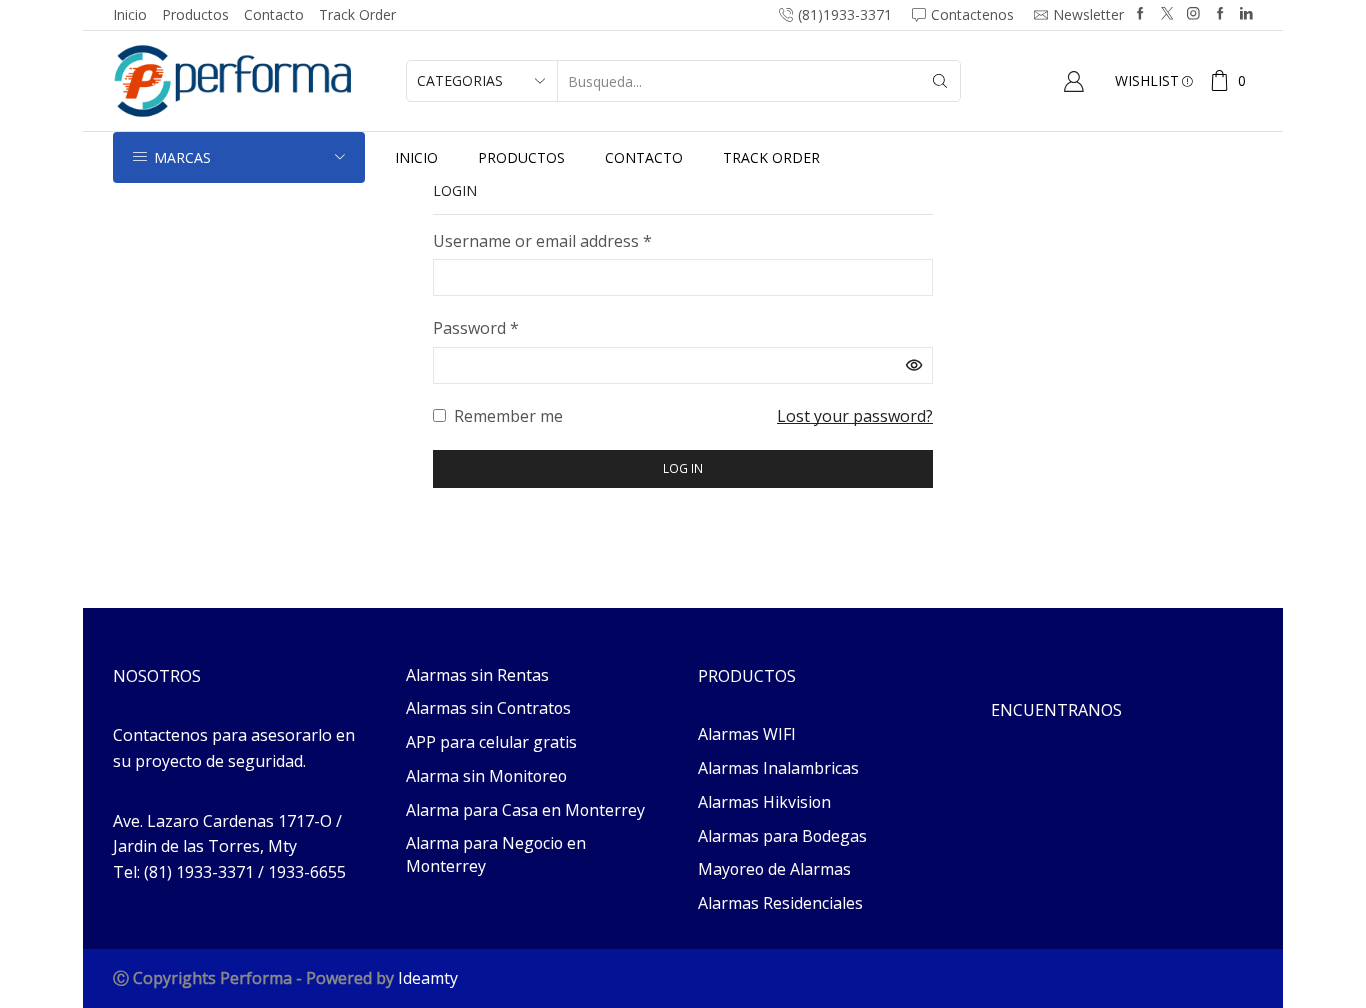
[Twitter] (1167, 14)
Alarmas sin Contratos (488, 708)
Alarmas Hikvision (764, 802)
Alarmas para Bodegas (782, 836)
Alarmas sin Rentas (477, 675)
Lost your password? (855, 416)
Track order (357, 14)
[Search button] (940, 81)
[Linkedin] (1246, 14)
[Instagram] (1193, 14)
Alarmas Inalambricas (778, 768)
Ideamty (428, 978)
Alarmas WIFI (747, 734)
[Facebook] (1140, 14)
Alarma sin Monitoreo (486, 776)
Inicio (130, 14)
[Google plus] (1220, 14)
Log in (683, 468)
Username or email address (542, 240)
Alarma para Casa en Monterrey (525, 810)
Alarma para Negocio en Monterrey (496, 854)
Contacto (274, 14)
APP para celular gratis (491, 742)
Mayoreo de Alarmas (774, 869)
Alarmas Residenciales (780, 903)
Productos (195, 14)
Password (476, 327)
